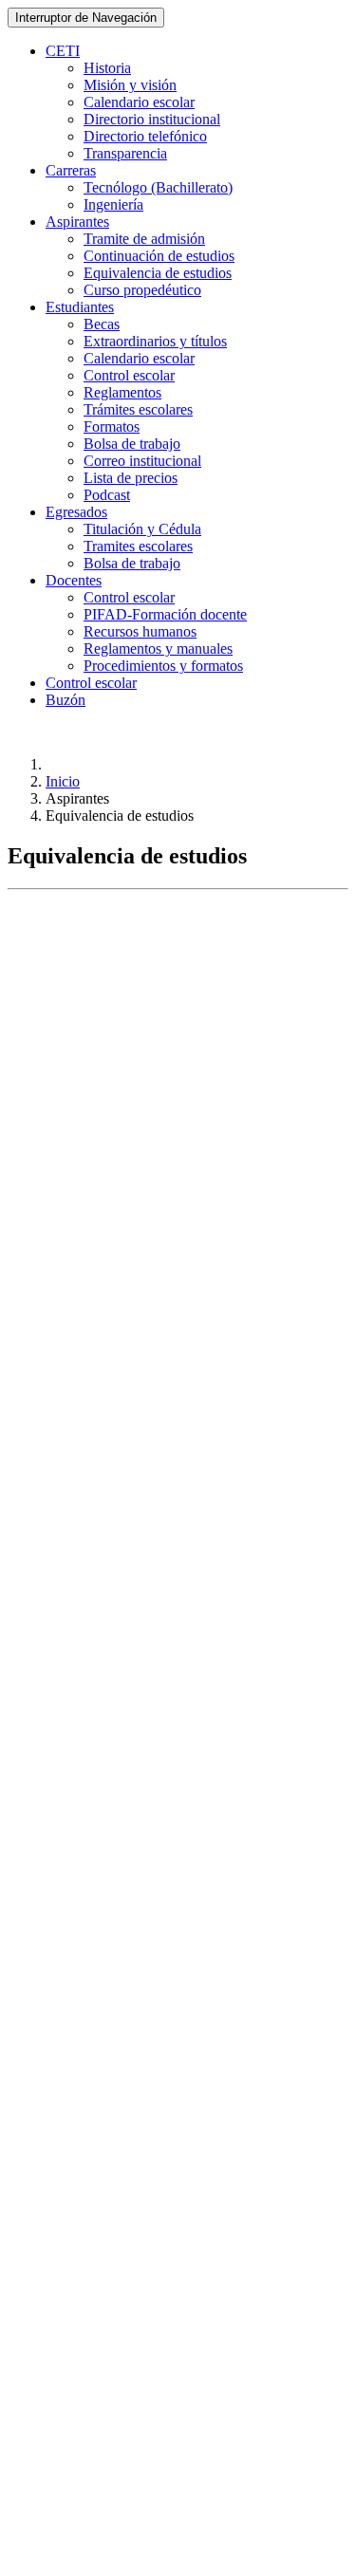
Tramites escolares (138, 546)
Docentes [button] (74, 580)
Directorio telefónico (145, 136)
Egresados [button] (76, 512)
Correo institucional (142, 461)
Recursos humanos (140, 631)
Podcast (107, 495)
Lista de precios (131, 478)
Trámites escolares (138, 409)
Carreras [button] (71, 170)
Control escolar (129, 375)
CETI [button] (63, 51)
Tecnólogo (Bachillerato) (158, 187)
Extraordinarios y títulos (155, 341)
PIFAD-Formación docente (165, 614)
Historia (107, 68)
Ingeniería (113, 204)
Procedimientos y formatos (163, 666)
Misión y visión (130, 85)
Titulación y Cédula (142, 529)
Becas (102, 324)
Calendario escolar (139, 102)
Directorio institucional (152, 119)
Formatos (112, 426)
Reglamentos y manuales (158, 649)
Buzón (66, 700)
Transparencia (125, 153)
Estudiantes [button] (80, 307)
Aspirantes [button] (77, 222)
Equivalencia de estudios (158, 273)
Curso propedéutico (142, 290)
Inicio (63, 781)
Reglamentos (122, 392)
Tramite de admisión (144, 239)
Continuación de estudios (159, 256)
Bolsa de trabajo (132, 444)
